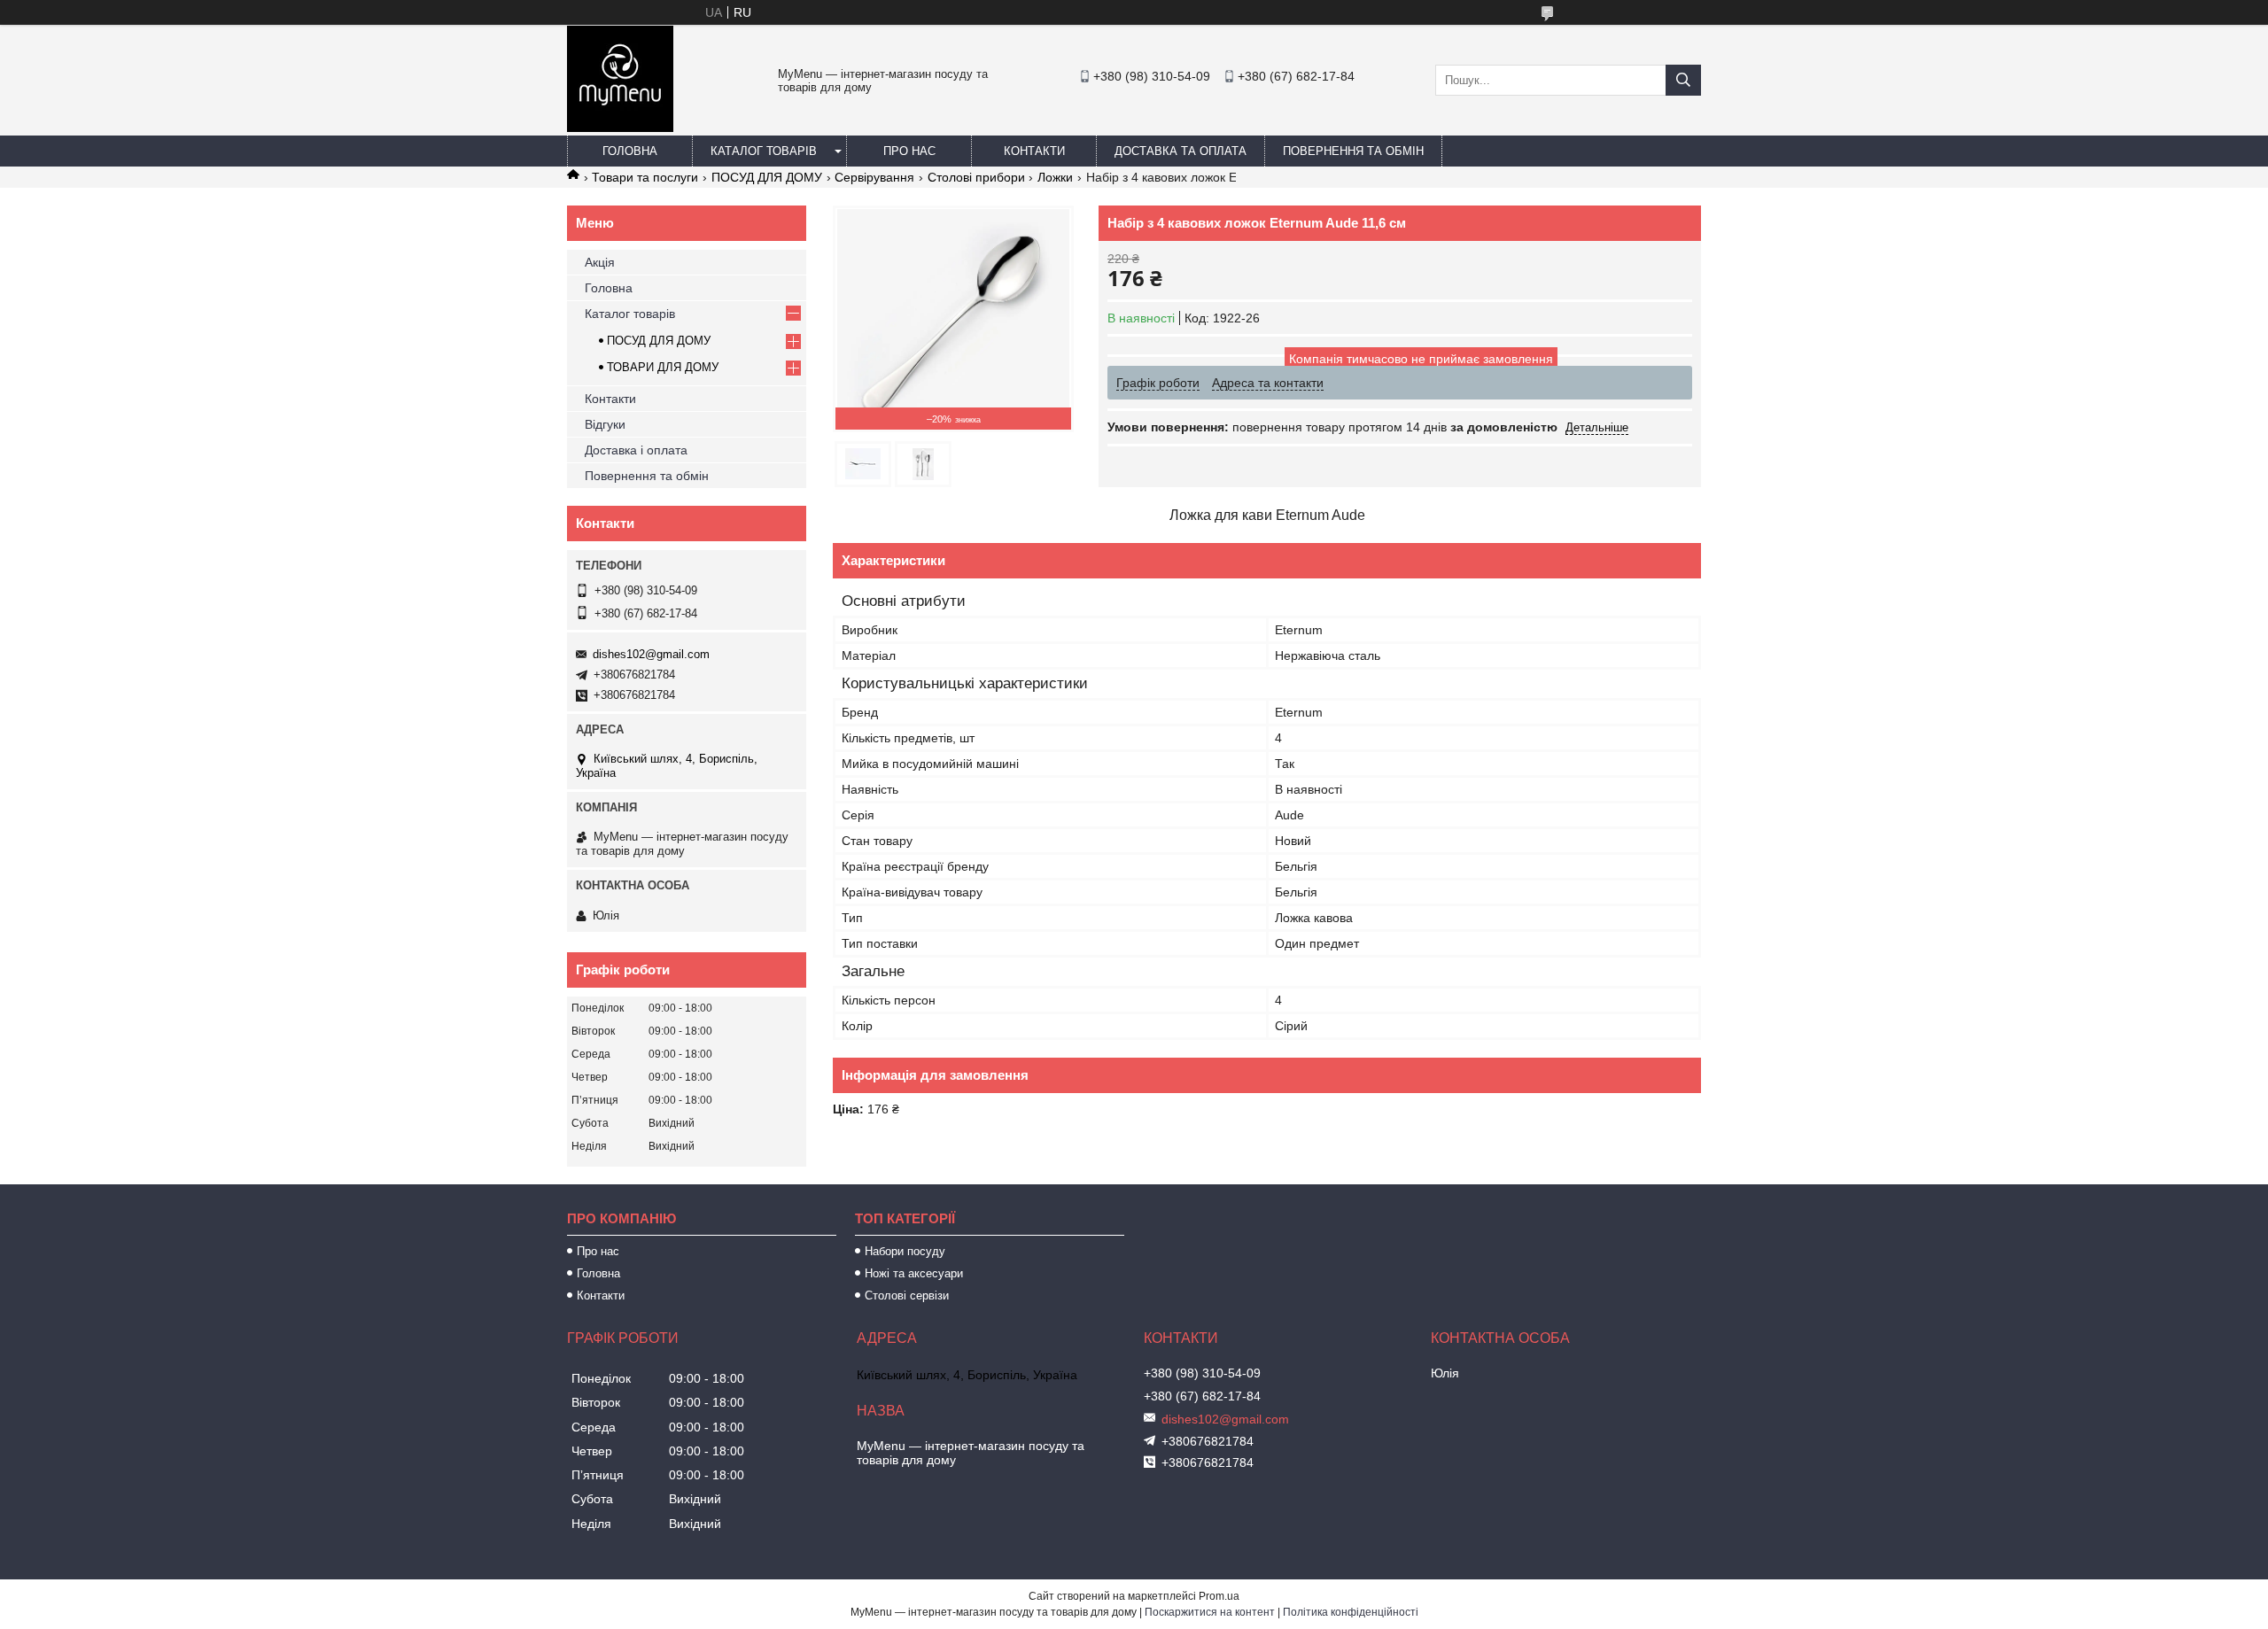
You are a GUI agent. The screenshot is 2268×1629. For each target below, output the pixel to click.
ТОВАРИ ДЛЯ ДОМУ (663, 367)
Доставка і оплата (636, 450)
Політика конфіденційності (1351, 1612)
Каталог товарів (764, 151)
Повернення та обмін (1353, 151)
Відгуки (605, 424)
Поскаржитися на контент (1210, 1612)
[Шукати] (1683, 80)
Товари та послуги (645, 177)
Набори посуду (905, 1251)
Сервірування (874, 177)
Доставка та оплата (1181, 151)
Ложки (1055, 177)
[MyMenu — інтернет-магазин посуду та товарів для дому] (620, 128)
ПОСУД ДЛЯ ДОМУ (767, 177)
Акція (600, 262)
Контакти (1034, 151)
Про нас (909, 151)
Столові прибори (976, 177)
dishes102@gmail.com (651, 654)
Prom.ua (1219, 1596)
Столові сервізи (907, 1295)
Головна (630, 151)
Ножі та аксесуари (914, 1273)
